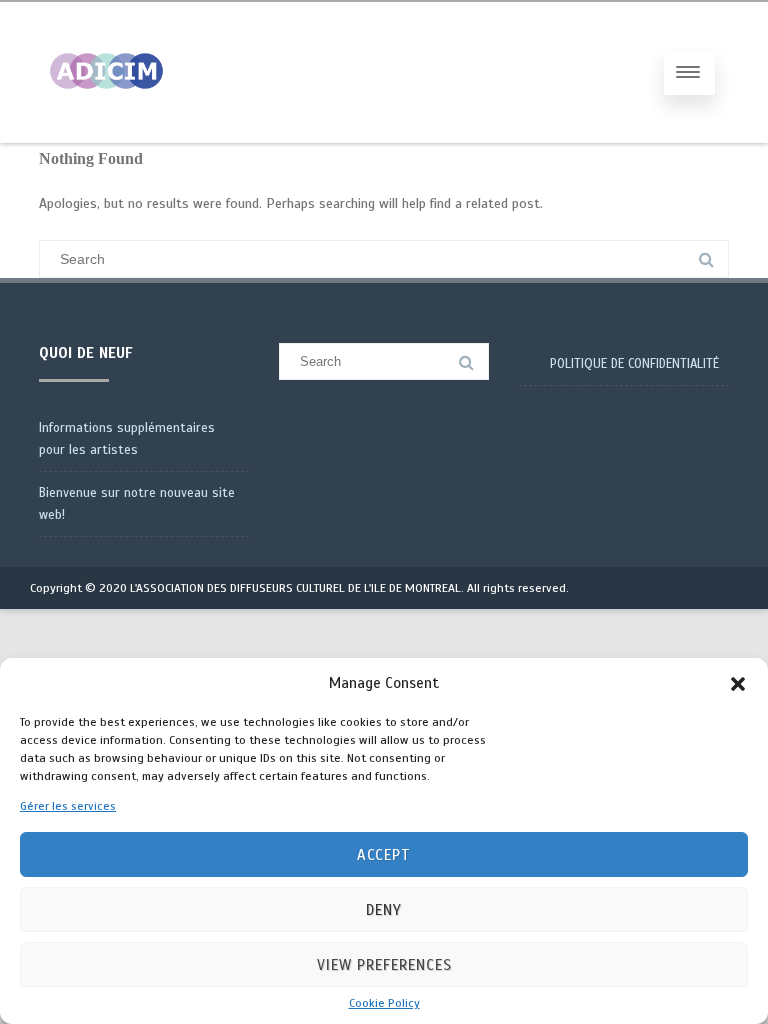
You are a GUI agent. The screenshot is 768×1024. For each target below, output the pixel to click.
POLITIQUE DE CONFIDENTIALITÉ (634, 364)
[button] (738, 683)
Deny (384, 910)
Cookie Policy (384, 1003)
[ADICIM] (106, 135)
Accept (384, 855)
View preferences (384, 965)
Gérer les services (68, 806)
